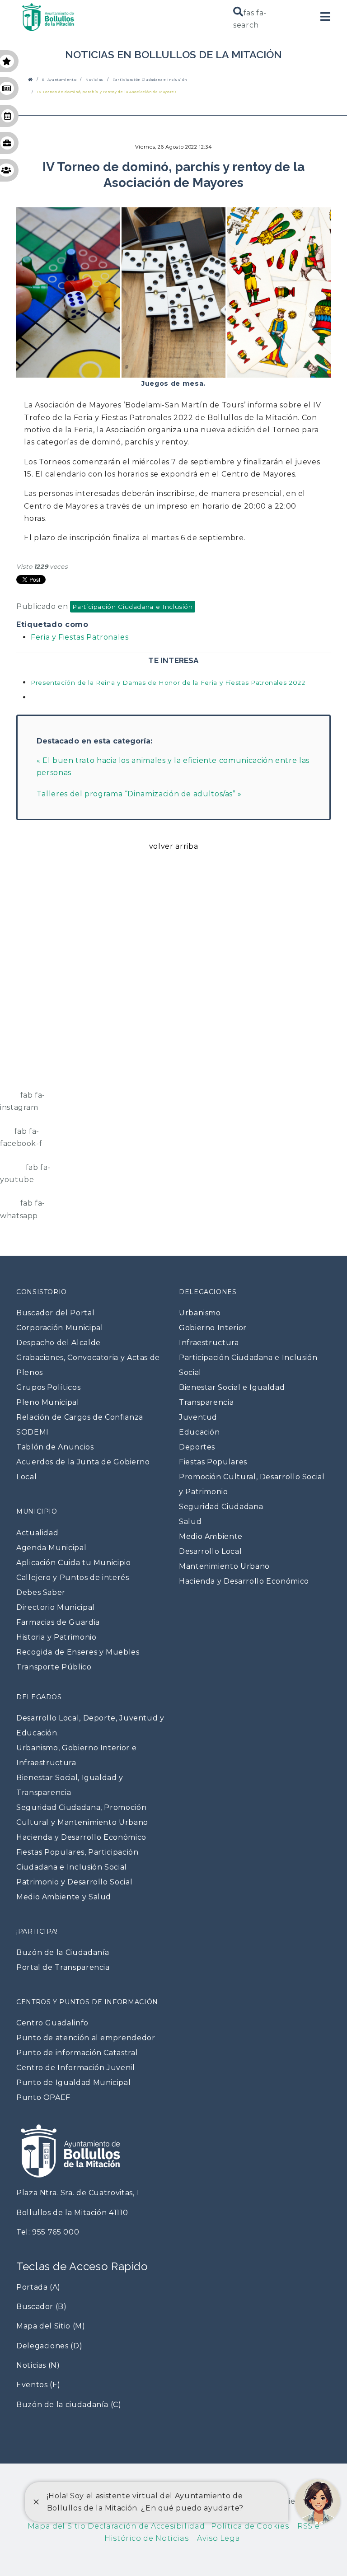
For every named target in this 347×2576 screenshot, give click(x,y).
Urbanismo (200, 1313)
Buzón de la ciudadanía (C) (69, 2405)
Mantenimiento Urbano (224, 1566)
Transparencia (206, 1402)
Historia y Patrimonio (56, 1637)
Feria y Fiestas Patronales (80, 637)
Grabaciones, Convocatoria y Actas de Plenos (88, 1365)
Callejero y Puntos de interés (73, 1578)
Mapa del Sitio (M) (51, 2326)
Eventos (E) (38, 2385)
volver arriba (173, 846)
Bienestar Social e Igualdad (232, 1387)
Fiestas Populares (213, 1462)
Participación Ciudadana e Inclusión (150, 80)
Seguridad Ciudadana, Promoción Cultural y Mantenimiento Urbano (82, 1815)
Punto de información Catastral (77, 2053)
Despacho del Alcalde (59, 1343)
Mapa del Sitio (57, 2526)
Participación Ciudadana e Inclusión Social (248, 1365)
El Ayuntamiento (59, 80)
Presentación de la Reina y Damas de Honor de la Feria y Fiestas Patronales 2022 (168, 683)
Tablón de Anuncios (55, 1447)
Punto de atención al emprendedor (86, 2038)
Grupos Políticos (48, 1387)
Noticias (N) (38, 2365)
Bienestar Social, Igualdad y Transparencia (70, 1785)
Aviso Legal (216, 2538)
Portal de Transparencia (63, 1967)
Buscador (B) (42, 2307)
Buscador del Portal (55, 1313)
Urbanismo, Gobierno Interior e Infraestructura (76, 1755)
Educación (199, 1432)
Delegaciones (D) (49, 2346)
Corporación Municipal (60, 1328)
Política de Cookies (247, 2526)
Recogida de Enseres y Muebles (78, 1652)
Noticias (94, 80)
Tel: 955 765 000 (48, 2232)
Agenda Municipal (51, 1548)
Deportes (197, 1447)
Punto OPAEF (43, 2097)
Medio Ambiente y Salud (64, 1897)
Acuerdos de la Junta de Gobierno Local (83, 1469)
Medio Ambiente (211, 1536)
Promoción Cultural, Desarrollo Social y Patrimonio (252, 1484)
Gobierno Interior (213, 1328)
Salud (190, 1522)
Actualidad (37, 1533)
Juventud (198, 1417)
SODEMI (33, 1432)
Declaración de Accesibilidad (145, 2526)
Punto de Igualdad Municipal (73, 2083)
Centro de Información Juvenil (76, 2068)
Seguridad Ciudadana (221, 1507)
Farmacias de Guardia (58, 1622)
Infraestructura (209, 1343)
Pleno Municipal (48, 1402)
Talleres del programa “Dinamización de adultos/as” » (139, 794)
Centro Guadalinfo (52, 2023)
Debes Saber (41, 1592)
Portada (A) (38, 2287)
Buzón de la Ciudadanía (63, 1952)
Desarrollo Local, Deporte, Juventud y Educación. (90, 1725)
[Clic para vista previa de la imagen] (173, 289)
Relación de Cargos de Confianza (80, 1417)
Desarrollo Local (210, 1551)
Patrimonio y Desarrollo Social (74, 1882)
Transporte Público (54, 1667)
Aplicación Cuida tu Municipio (74, 1563)
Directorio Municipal (56, 1607)
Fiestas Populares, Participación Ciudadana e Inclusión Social (77, 1860)
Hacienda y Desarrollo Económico (244, 1581)
